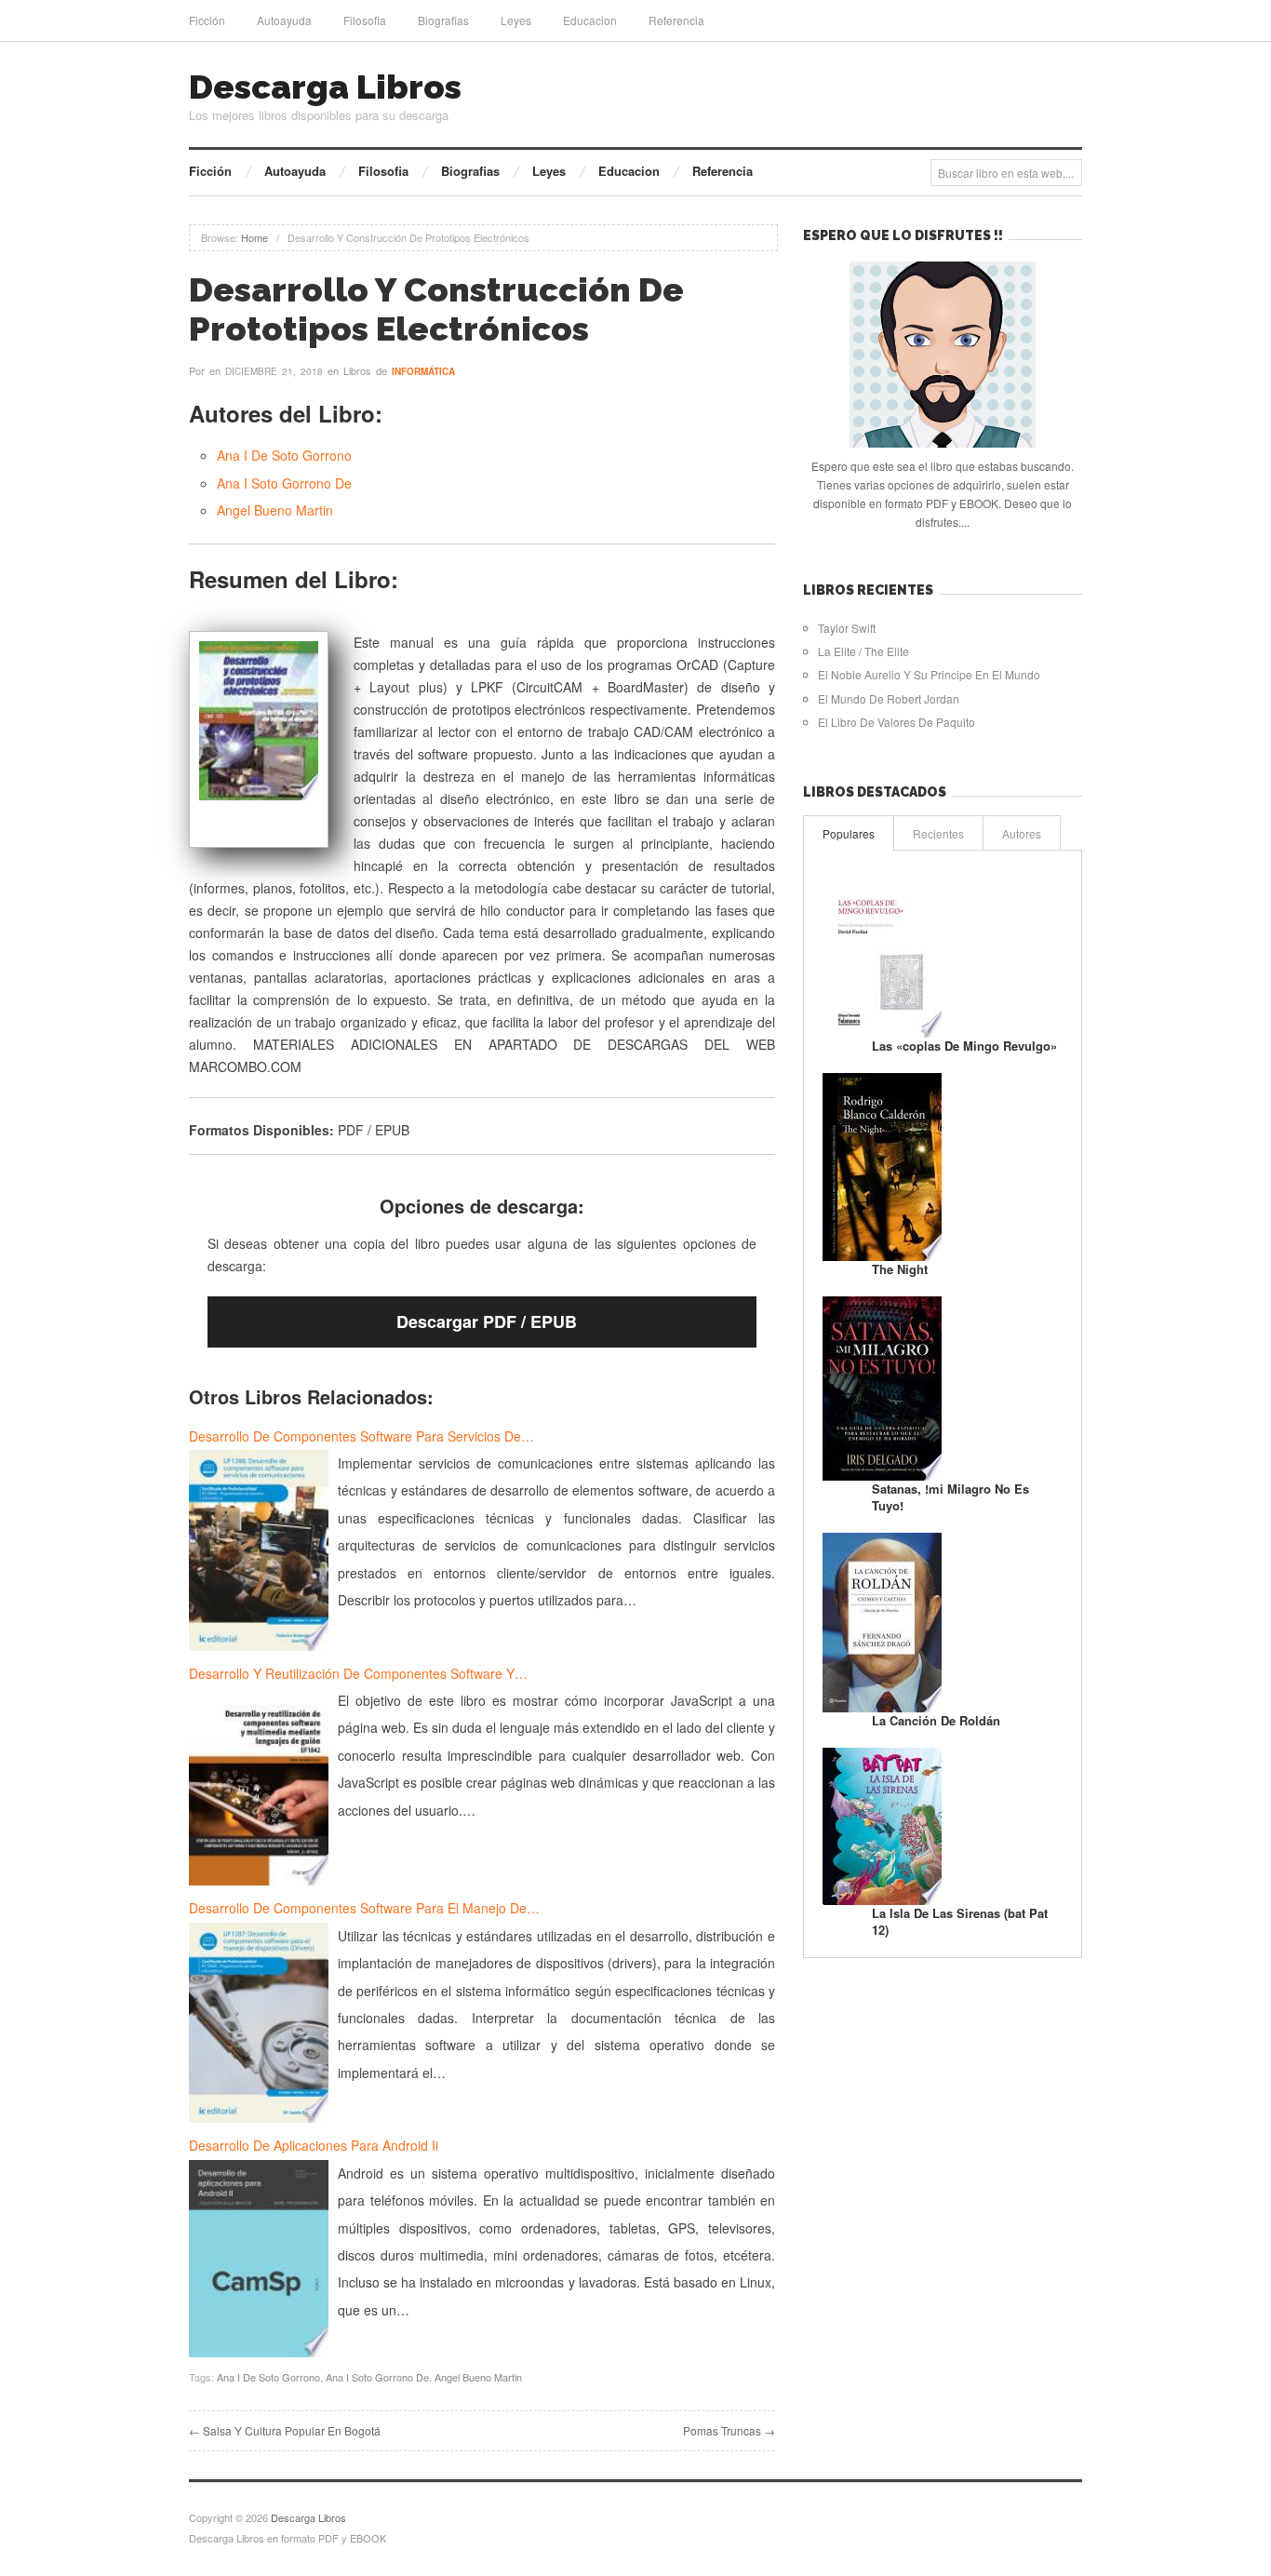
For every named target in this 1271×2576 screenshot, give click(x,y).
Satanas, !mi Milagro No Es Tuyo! (950, 1497)
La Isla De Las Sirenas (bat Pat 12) (960, 1921)
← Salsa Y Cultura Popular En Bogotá (285, 2430)
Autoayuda (284, 20)
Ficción (207, 20)
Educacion (590, 20)
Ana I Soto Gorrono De (284, 483)
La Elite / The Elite (863, 651)
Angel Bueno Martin (275, 510)
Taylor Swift (847, 628)
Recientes (938, 833)
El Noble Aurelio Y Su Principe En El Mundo (929, 674)
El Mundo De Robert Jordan (889, 698)
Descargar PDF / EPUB (487, 1322)
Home (254, 237)
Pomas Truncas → (729, 2430)
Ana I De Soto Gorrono (284, 455)
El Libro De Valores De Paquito (896, 722)
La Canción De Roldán (936, 1720)
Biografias (443, 20)
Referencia (676, 20)
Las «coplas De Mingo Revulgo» (964, 1046)
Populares (849, 833)
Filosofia (365, 20)
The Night (900, 1269)
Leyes (516, 20)
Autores (1022, 833)
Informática (423, 371)
